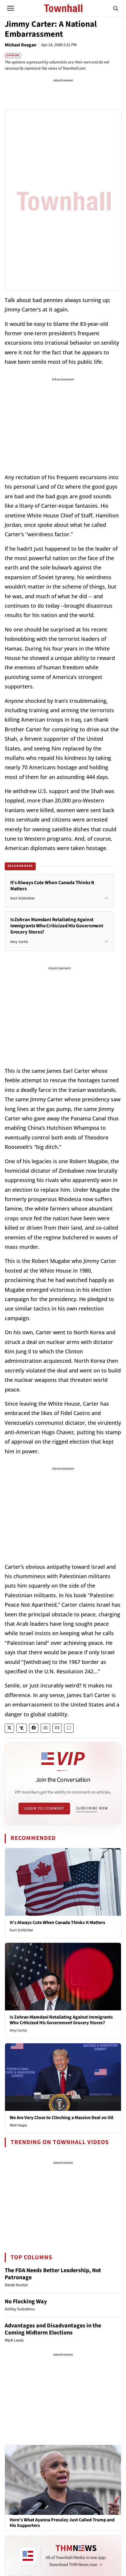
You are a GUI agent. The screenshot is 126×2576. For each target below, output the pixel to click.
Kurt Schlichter (22, 1930)
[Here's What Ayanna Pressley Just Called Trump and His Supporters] (63, 2480)
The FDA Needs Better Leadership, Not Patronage (53, 2274)
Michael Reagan (21, 45)
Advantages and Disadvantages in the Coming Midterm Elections (53, 2329)
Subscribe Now (92, 1808)
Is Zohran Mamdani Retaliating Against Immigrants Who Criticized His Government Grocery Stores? (61, 2020)
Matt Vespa (18, 2125)
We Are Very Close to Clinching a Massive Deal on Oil (62, 2118)
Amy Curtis (18, 2030)
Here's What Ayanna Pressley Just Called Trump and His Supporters (62, 2523)
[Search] (116, 8)
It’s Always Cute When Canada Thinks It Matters (57, 1923)
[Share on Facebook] (34, 1728)
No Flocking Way (26, 2302)
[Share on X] (9, 1728)
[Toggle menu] (11, 8)
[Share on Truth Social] (22, 1728)
